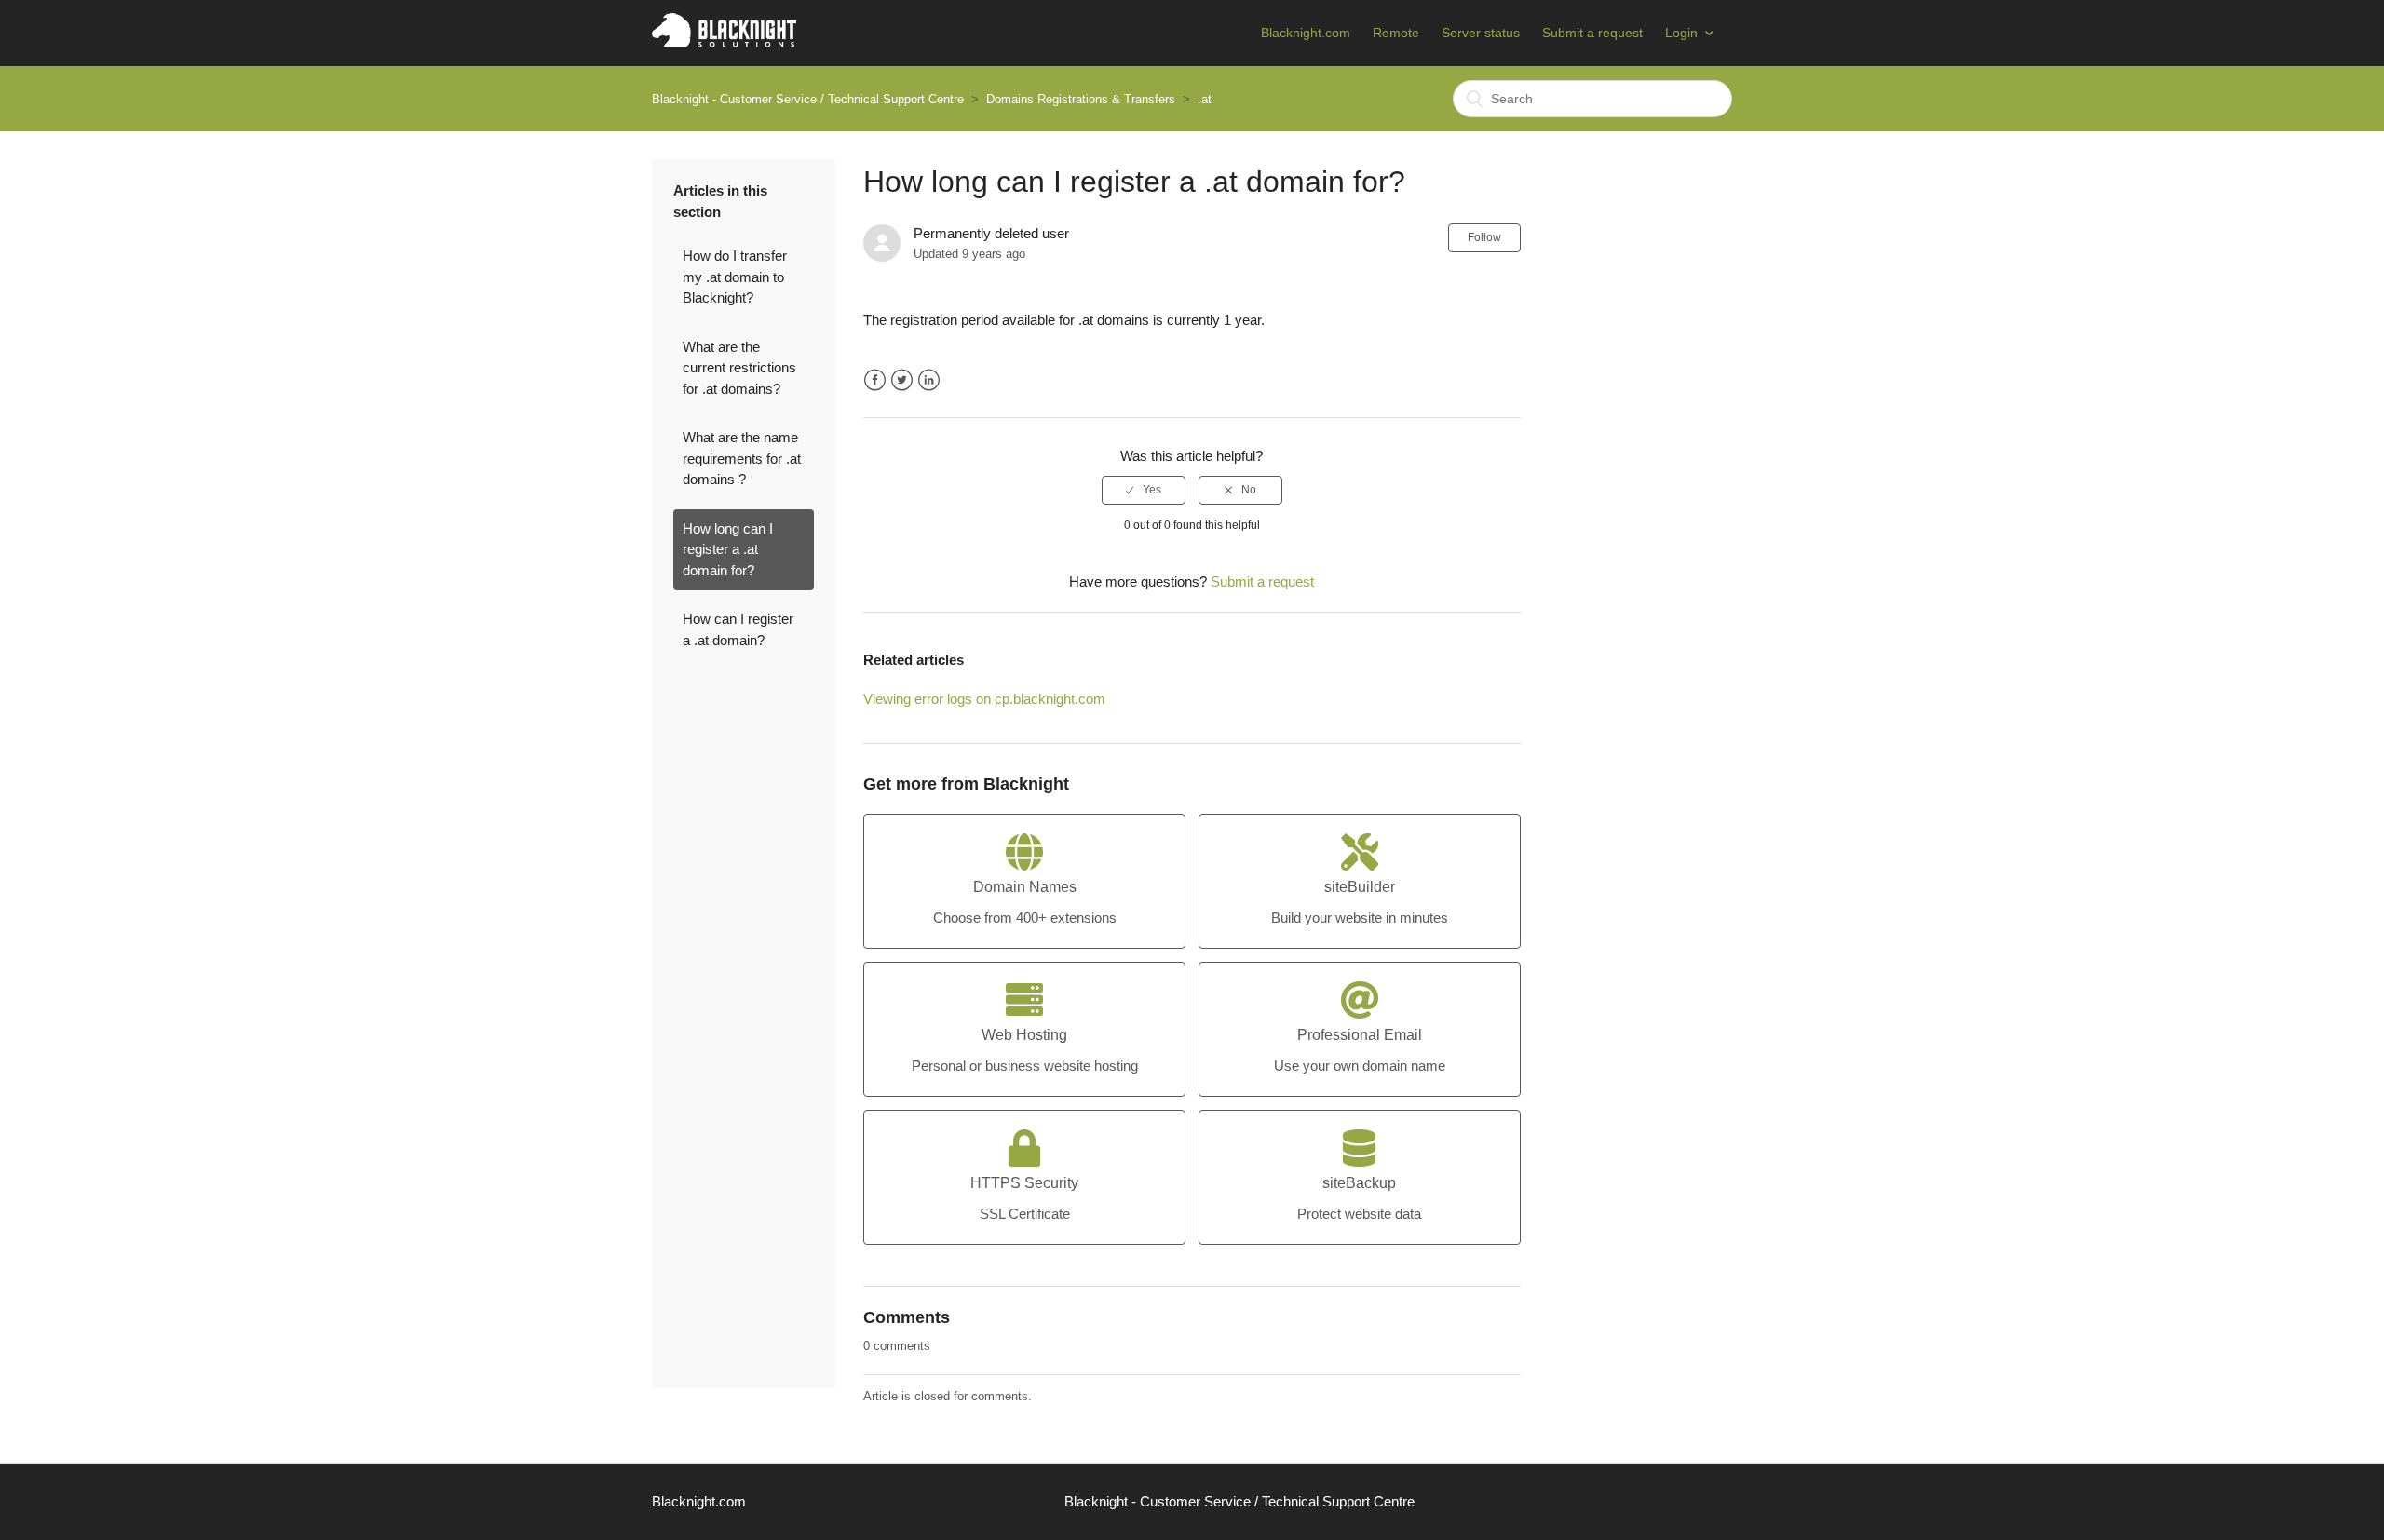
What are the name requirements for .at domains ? (742, 458)
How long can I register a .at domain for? (728, 549)
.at (1205, 99)
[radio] (1144, 490)
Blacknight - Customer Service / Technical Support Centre (808, 99)
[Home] (724, 42)
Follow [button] (1484, 237)
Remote (1396, 33)
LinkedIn (929, 380)
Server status (1481, 33)
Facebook (875, 380)
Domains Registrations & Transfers (1081, 99)
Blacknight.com (1306, 33)
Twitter (902, 380)
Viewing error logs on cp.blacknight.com (984, 699)
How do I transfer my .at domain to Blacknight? (735, 277)
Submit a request (1592, 33)
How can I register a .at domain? (738, 629)
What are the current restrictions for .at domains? (739, 368)
